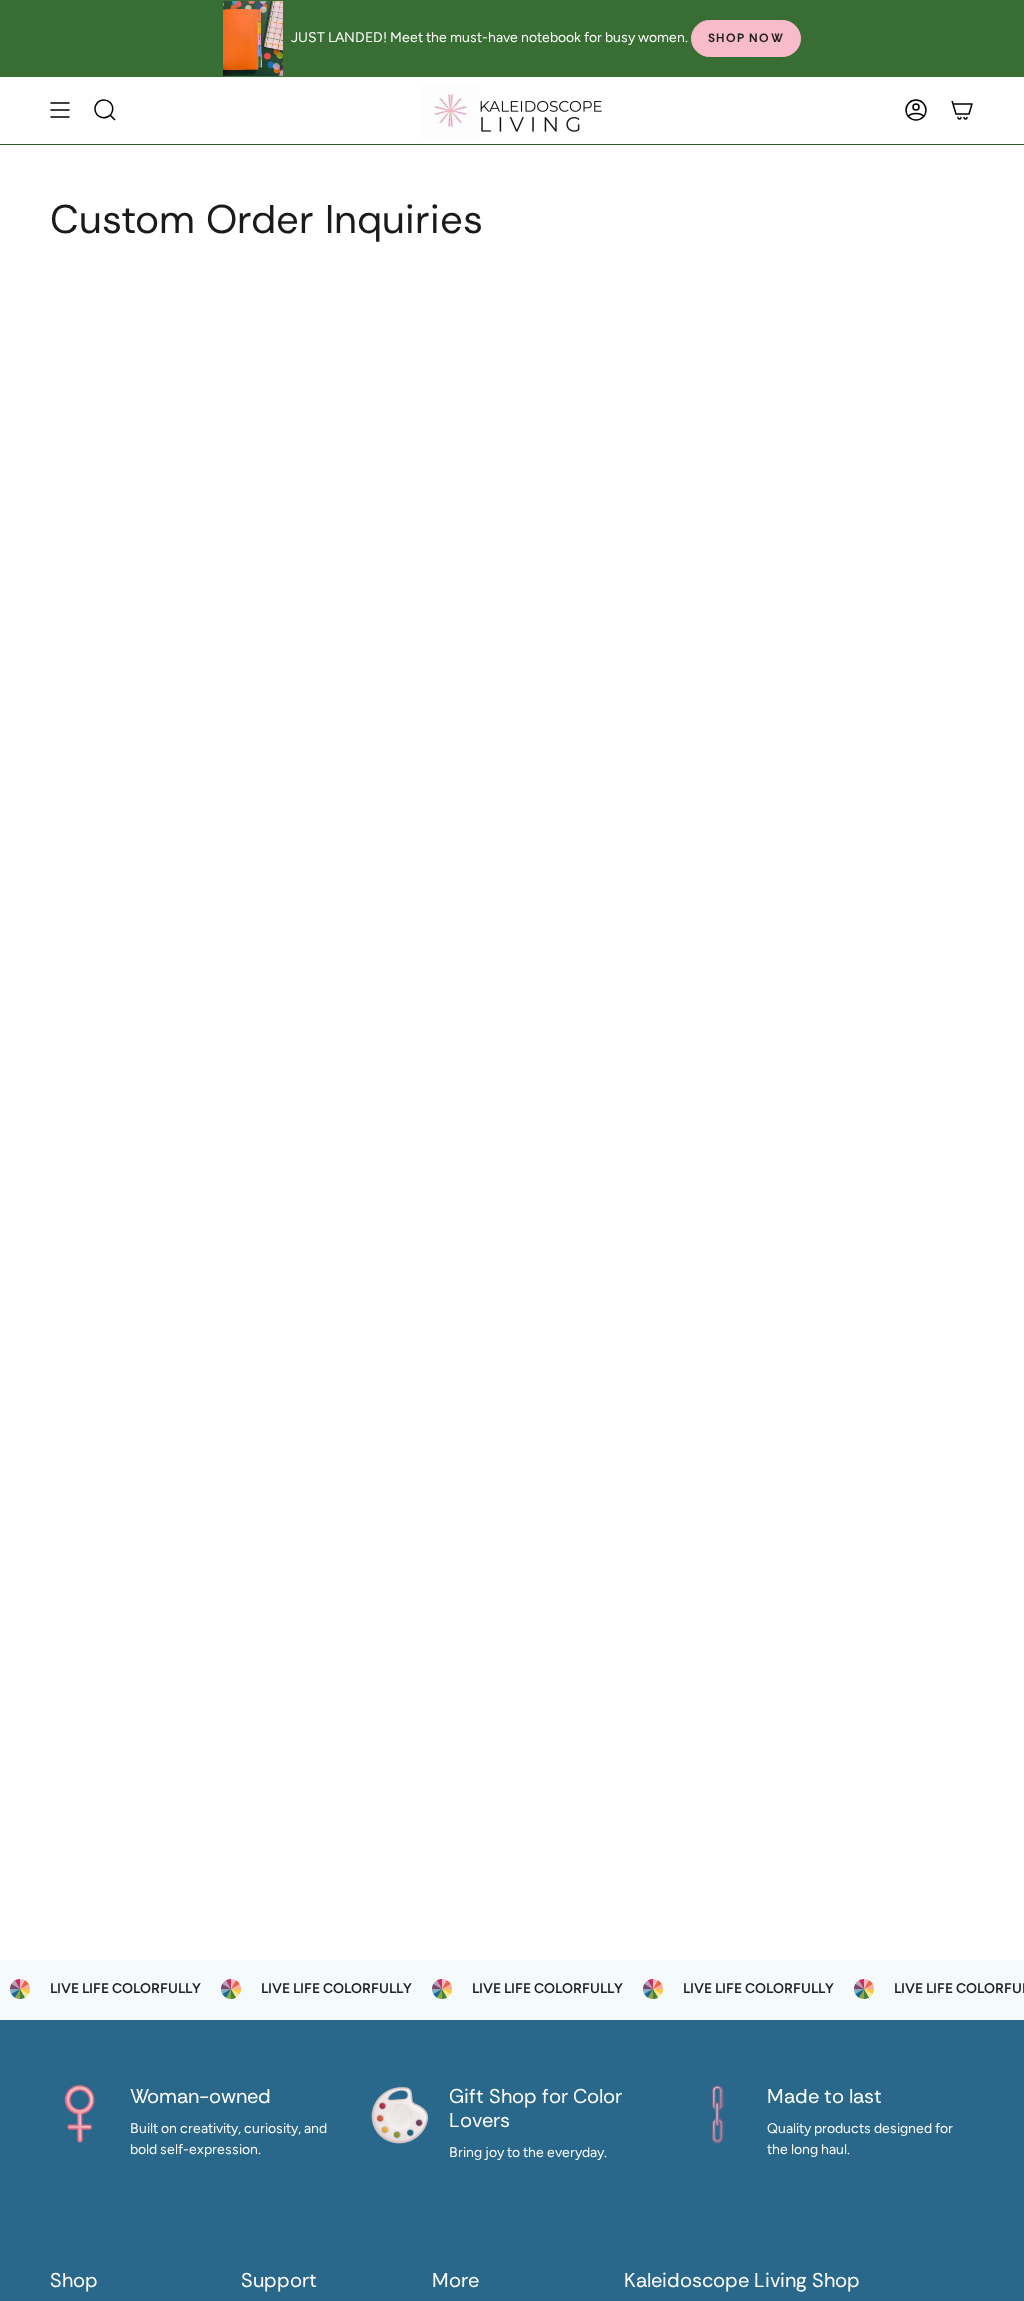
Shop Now (746, 38)
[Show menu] (60, 110)
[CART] (962, 110)
